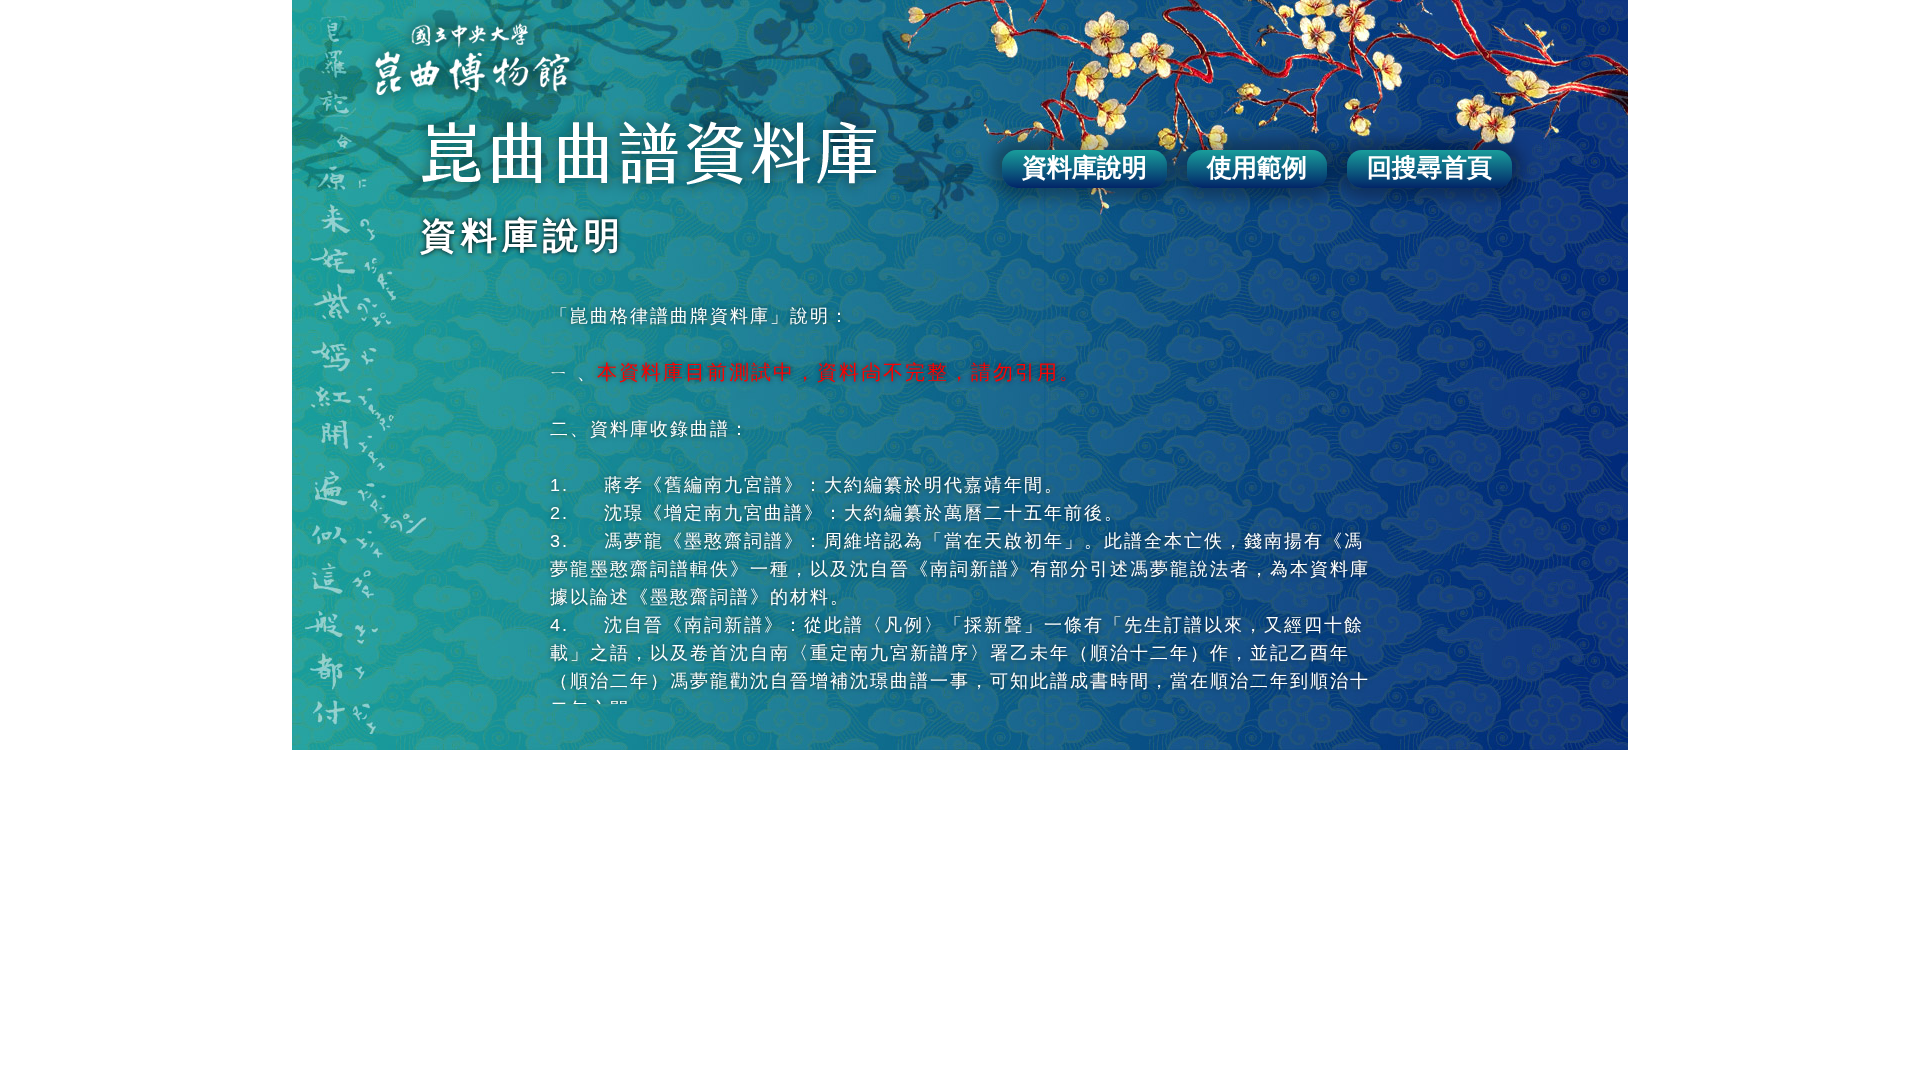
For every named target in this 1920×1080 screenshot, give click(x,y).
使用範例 (1257, 167)
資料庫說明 (1084, 167)
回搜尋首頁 (1429, 167)
